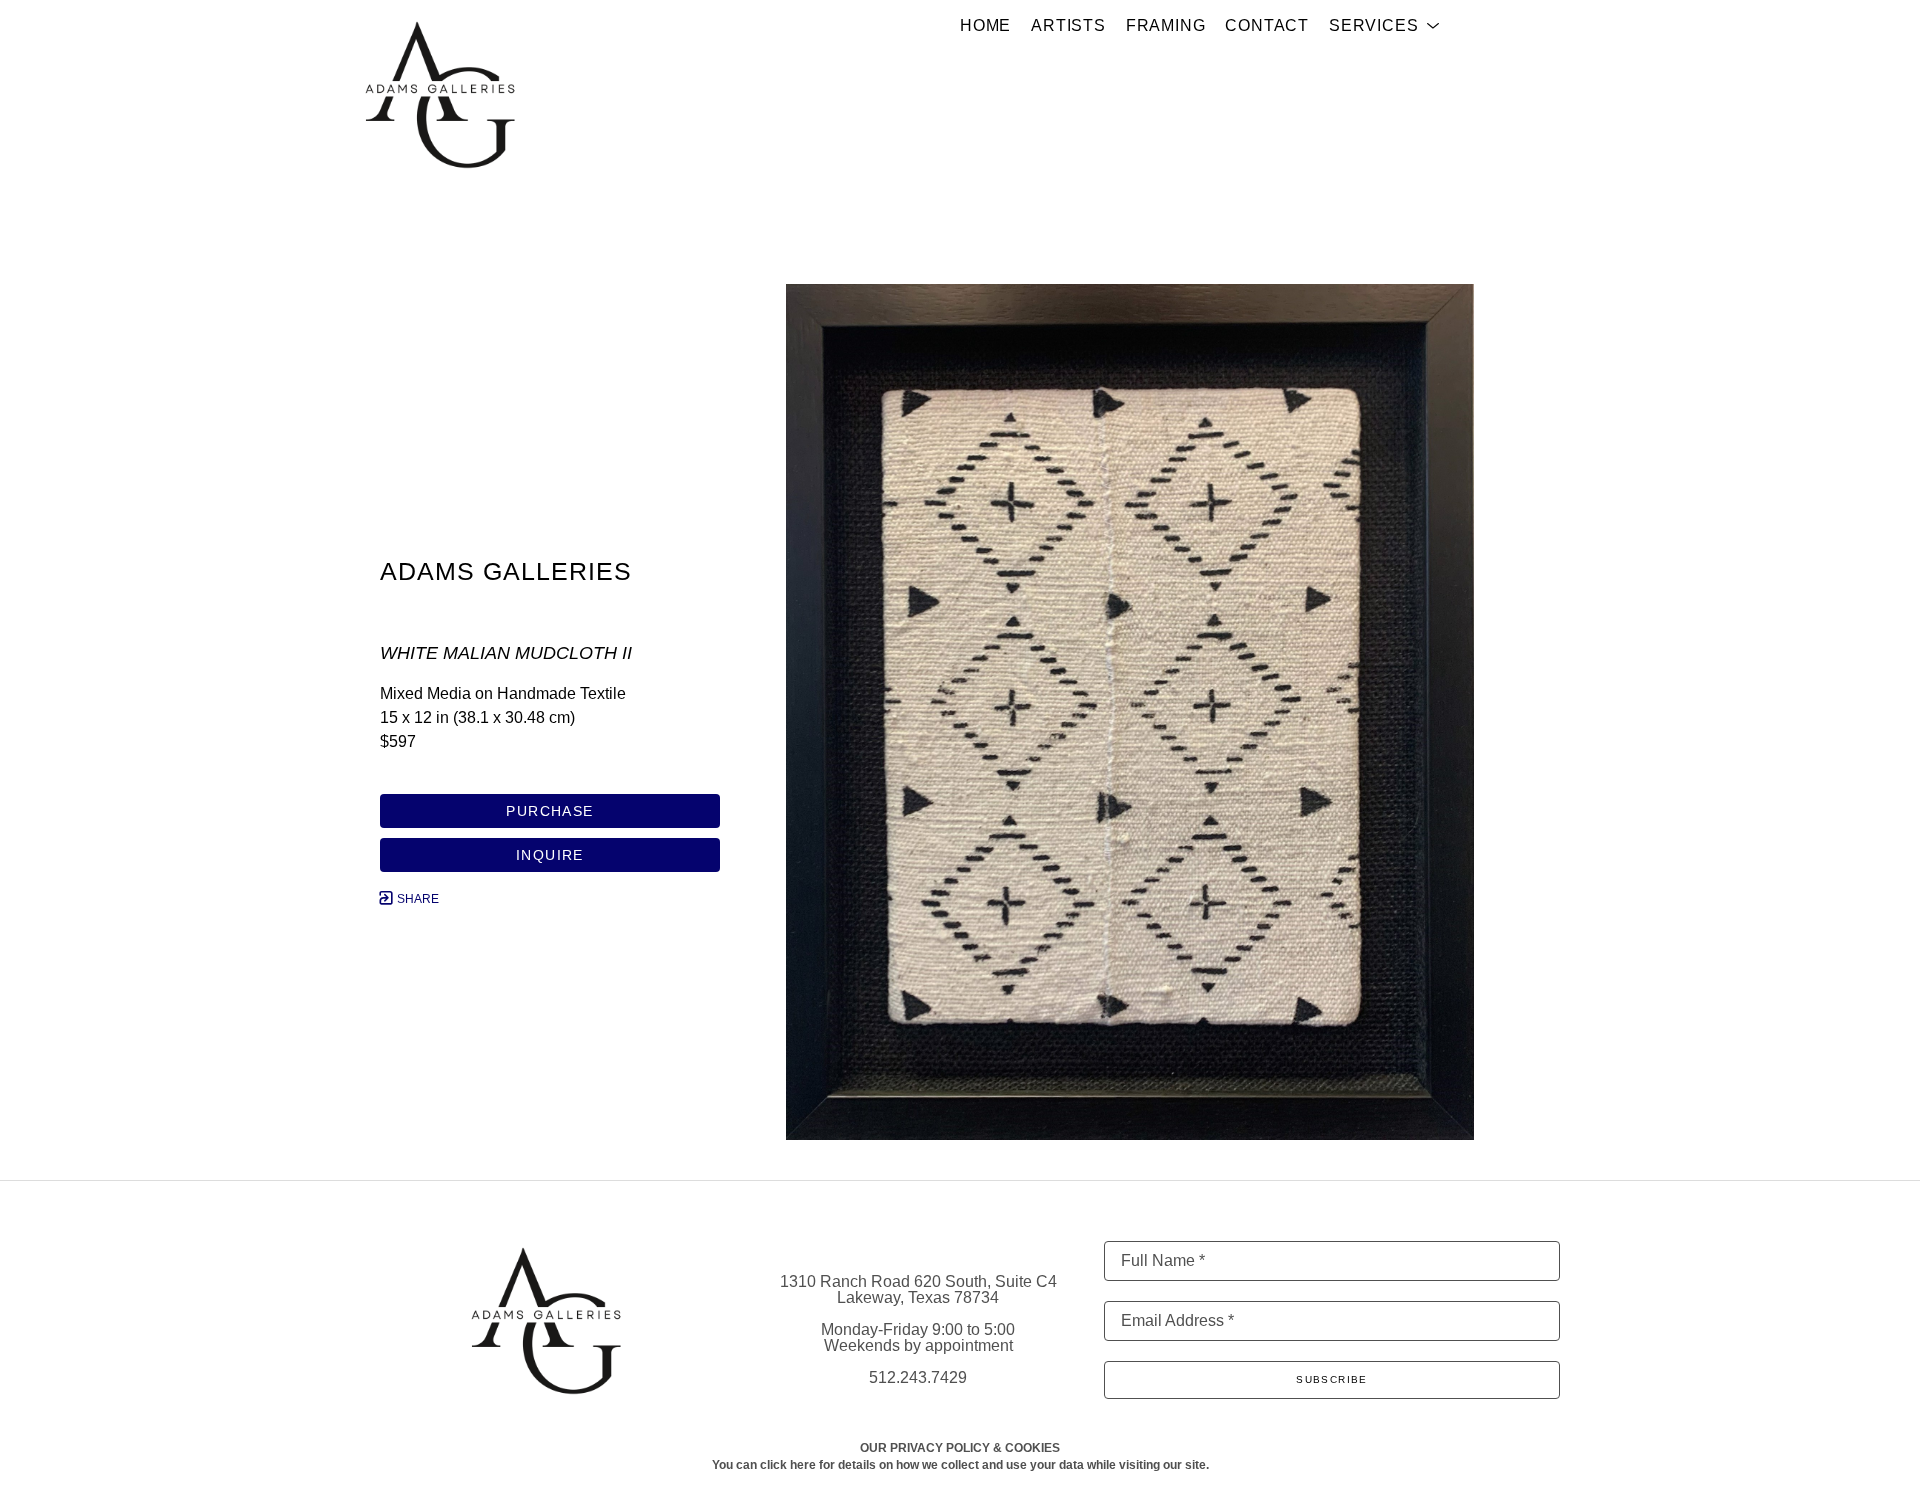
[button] (1384, 26)
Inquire (550, 855)
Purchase (549, 811)
